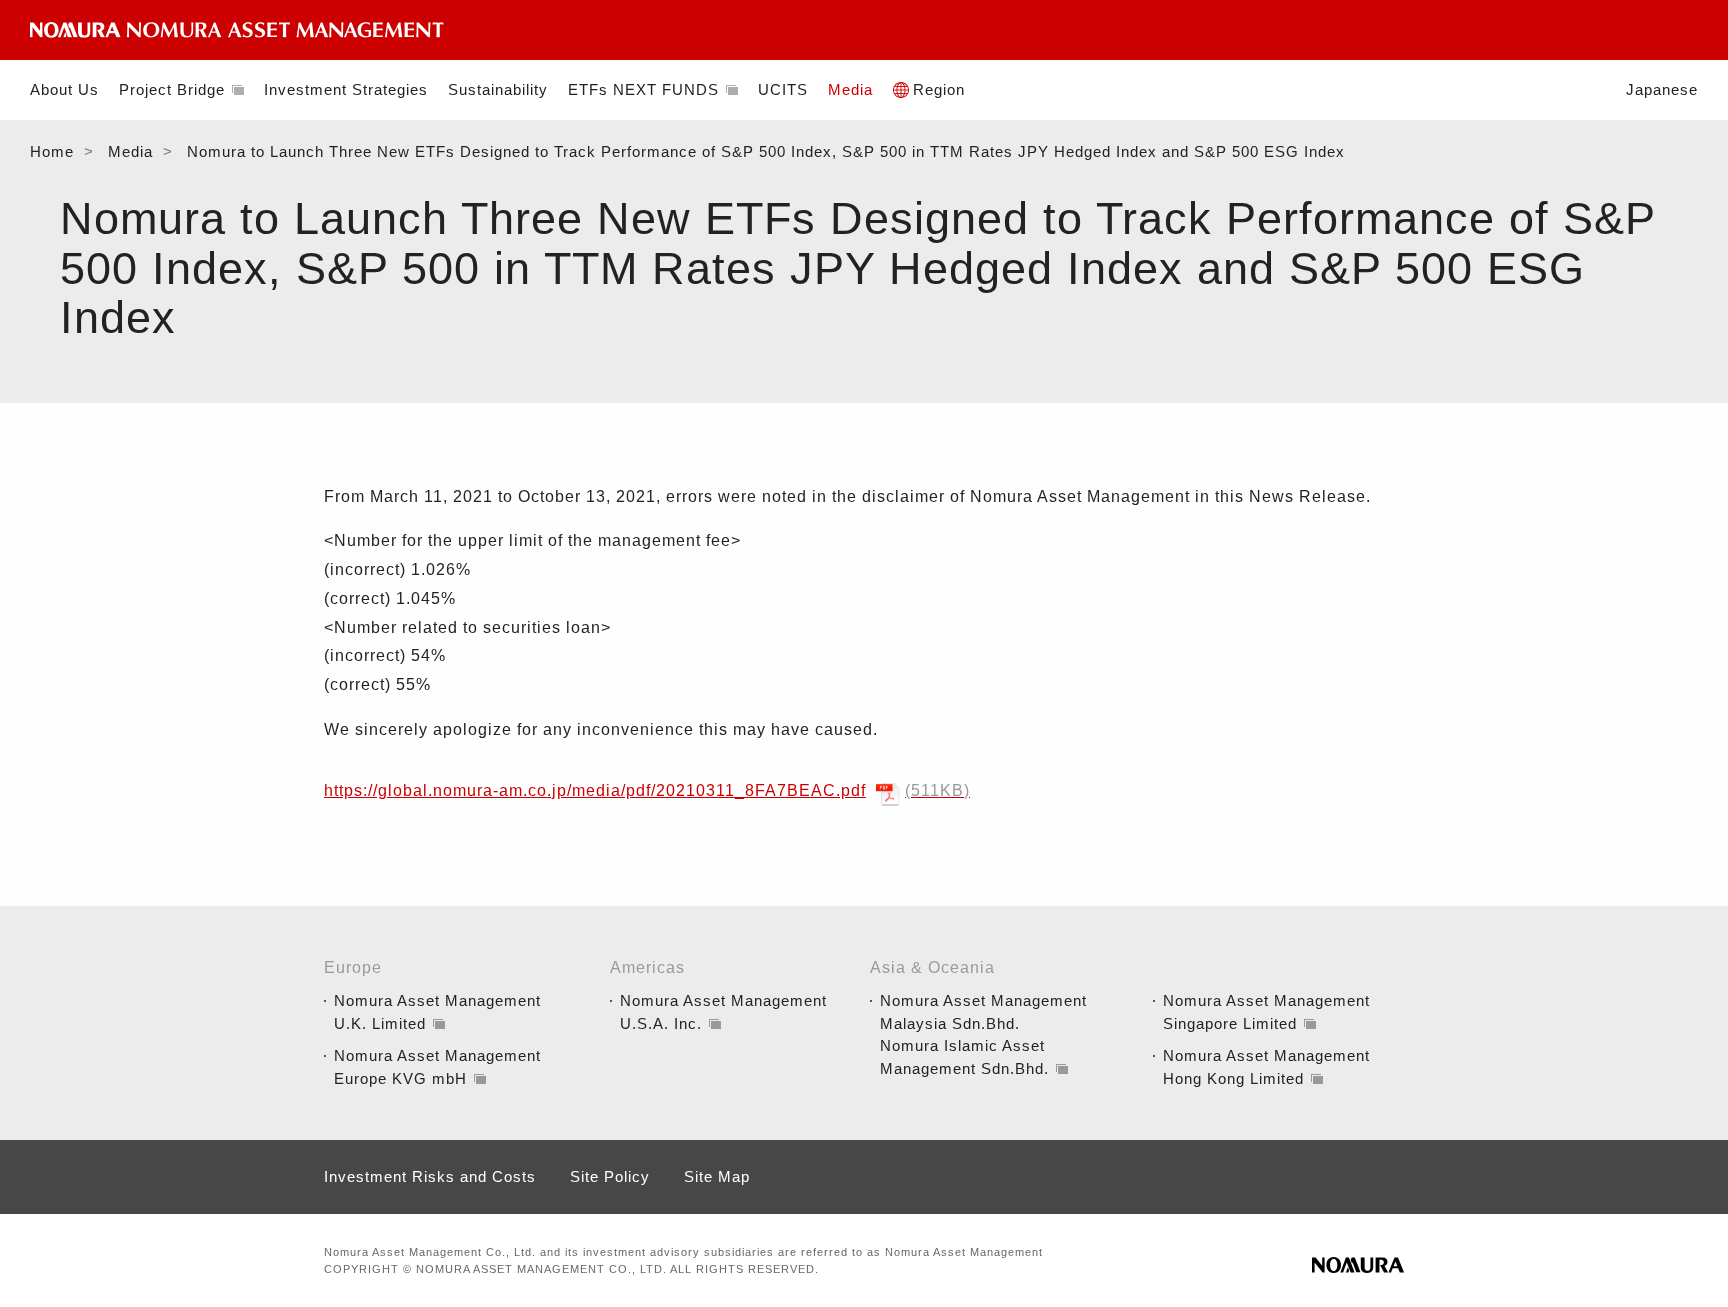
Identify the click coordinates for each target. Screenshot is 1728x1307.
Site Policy (610, 1176)
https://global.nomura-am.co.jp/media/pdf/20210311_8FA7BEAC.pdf (644, 790)
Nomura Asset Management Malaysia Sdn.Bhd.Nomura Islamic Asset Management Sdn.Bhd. (983, 1034)
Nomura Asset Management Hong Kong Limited (1266, 1067)
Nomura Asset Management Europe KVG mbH (437, 1067)
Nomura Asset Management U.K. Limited (437, 1012)
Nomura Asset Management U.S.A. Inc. (723, 1012)
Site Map (717, 1176)
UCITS (783, 89)
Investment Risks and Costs (430, 1176)
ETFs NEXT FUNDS (643, 89)
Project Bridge (172, 89)
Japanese (1662, 89)
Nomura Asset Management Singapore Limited (1266, 1012)
